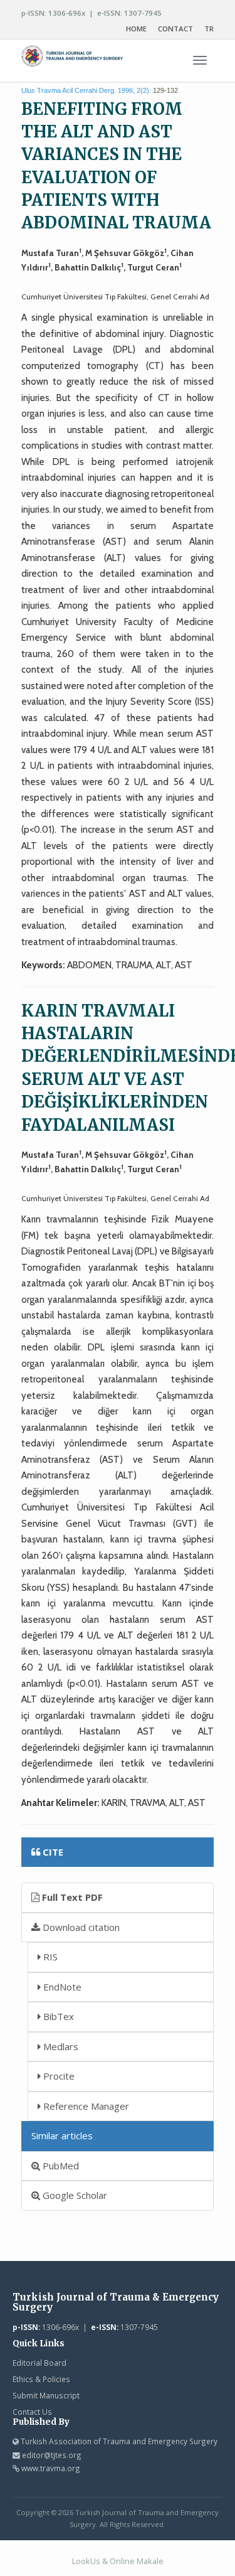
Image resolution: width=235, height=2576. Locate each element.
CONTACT (175, 29)
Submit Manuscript (46, 2395)
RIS (49, 1957)
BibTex (57, 2016)
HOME (136, 29)
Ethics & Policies (41, 2379)
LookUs (86, 2561)
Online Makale (137, 2561)
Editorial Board (39, 2363)
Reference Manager (85, 2106)
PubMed (60, 2166)
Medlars (60, 2046)
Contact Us (32, 2412)
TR (209, 29)
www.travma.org (51, 2468)
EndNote (61, 1987)
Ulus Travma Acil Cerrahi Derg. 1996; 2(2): (86, 90)
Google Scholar (74, 2195)
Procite (58, 2076)
